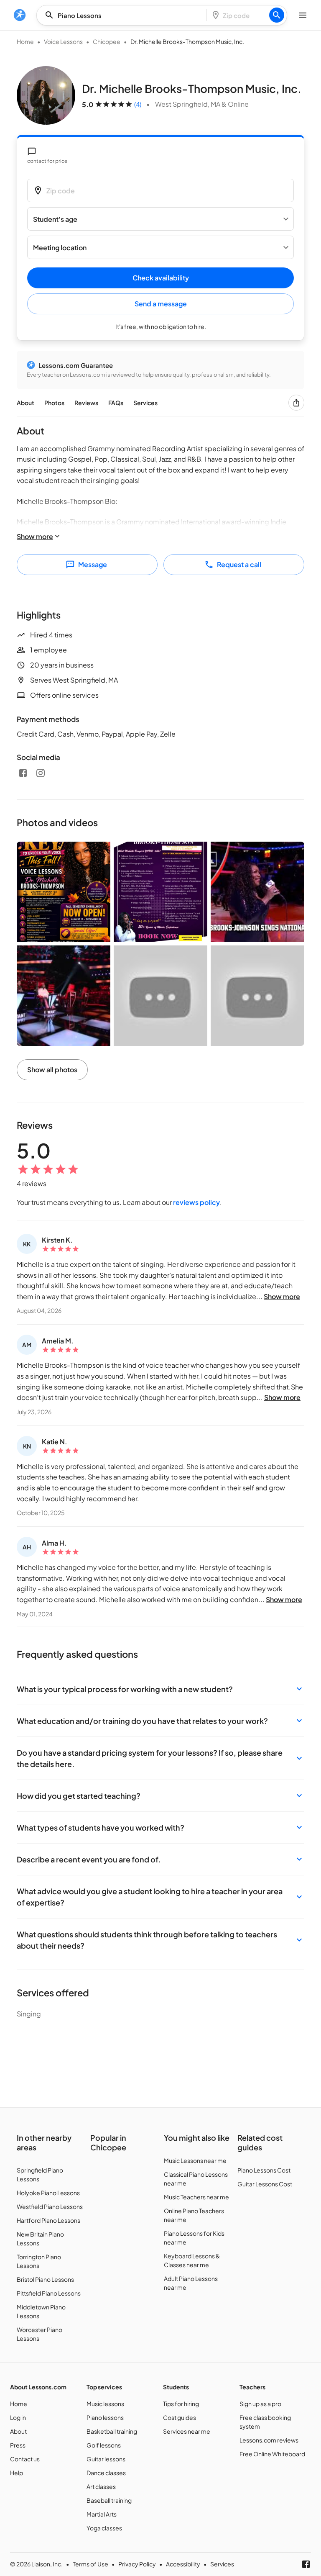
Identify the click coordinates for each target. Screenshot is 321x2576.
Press (18, 2445)
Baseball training (109, 2500)
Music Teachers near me (196, 2197)
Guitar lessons (106, 2459)
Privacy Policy (137, 2564)
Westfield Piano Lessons (50, 2206)
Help (17, 2473)
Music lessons (105, 2404)
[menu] (20, 15)
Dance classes (106, 2473)
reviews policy (196, 1202)
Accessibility (183, 2564)
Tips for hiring (181, 2404)
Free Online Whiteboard (272, 2454)
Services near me (187, 2431)
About (25, 403)
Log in (18, 2417)
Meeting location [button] (60, 248)
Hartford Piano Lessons (48, 2220)
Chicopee (107, 41)
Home (25, 41)
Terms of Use (90, 2564)
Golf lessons (104, 2445)
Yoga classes (104, 2528)
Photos (54, 403)
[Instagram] (41, 773)
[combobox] (124, 15)
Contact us (25, 2459)
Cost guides (180, 2417)
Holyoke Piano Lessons (48, 2193)
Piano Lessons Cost (264, 2170)
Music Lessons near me (195, 2160)
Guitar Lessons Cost (265, 2184)
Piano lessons (105, 2417)
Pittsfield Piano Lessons (49, 2293)
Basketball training (112, 2431)
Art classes (101, 2486)
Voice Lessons (63, 41)
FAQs (116, 403)
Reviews (86, 403)
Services (145, 403)
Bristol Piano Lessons (45, 2279)
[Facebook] (23, 773)
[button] (160, 1689)
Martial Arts (102, 2514)
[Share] (296, 403)
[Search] (277, 15)
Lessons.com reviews (269, 2440)
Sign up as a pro (260, 2404)
